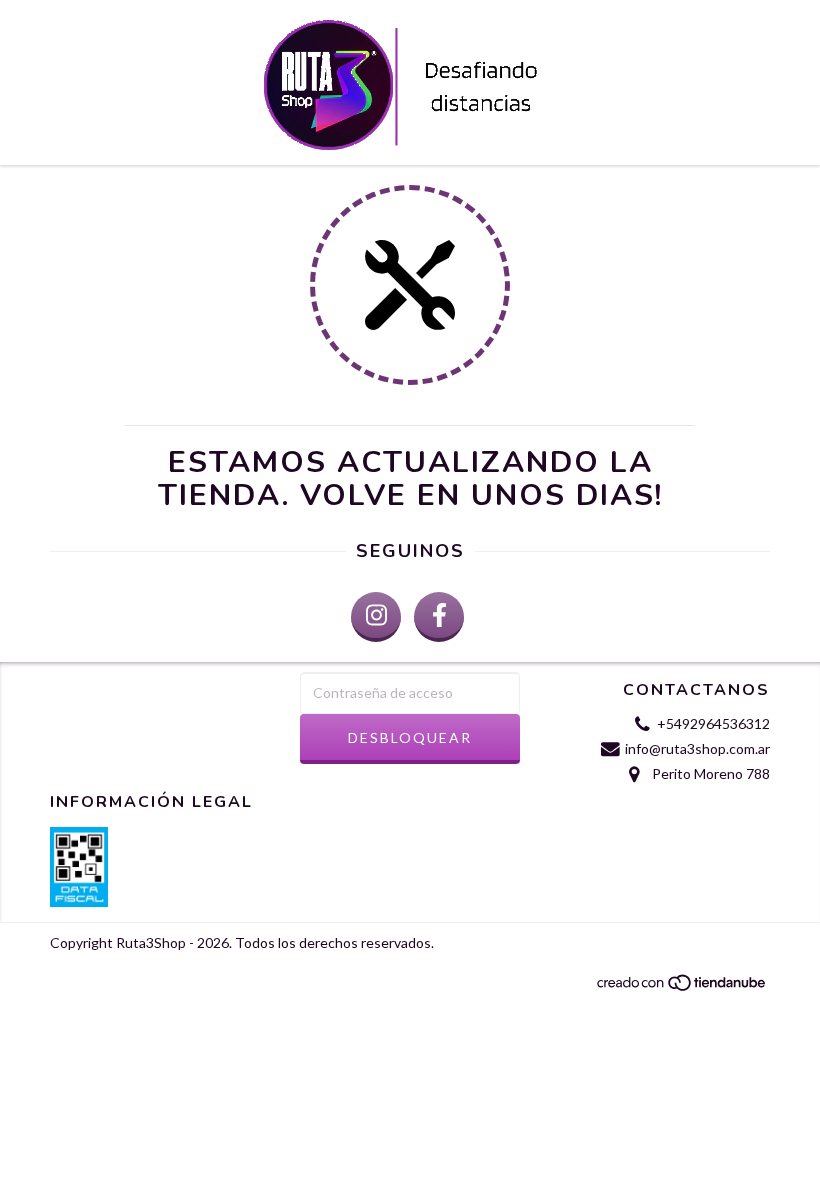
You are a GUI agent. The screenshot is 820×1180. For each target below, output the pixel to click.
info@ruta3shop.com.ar (697, 748)
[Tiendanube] (682, 987)
